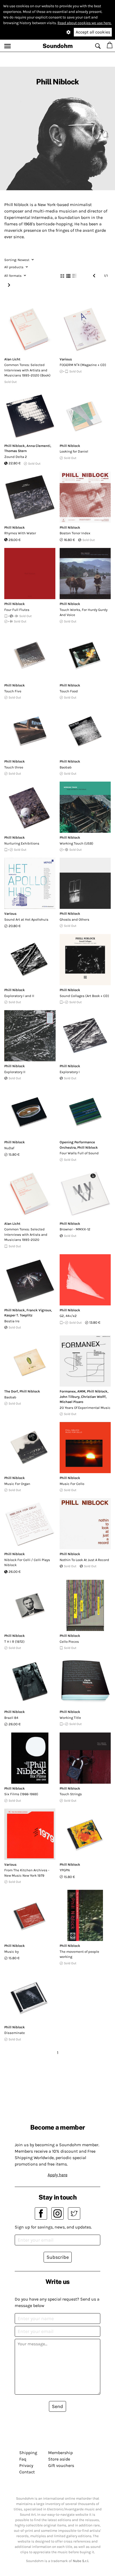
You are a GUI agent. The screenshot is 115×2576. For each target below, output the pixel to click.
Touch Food (69, 691)
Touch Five (13, 691)
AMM (81, 1391)
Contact (27, 2472)
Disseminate (15, 2033)
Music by (11, 1952)
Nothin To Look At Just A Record (84, 1560)
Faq (23, 2459)
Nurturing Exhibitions (22, 843)
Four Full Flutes (17, 610)
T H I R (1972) (14, 1642)
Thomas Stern (16, 451)
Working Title (70, 1718)
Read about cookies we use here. (85, 23)
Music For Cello (72, 1484)
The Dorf (11, 1391)
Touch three (14, 767)
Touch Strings (71, 1794)
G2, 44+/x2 (68, 1316)
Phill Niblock (15, 446)
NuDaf (9, 1148)
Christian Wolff (93, 1397)
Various (66, 359)
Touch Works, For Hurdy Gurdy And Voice (84, 612)
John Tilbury (70, 1397)
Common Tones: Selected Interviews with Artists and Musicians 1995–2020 (26, 1234)
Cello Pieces (69, 1642)
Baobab (66, 767)
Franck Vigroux (39, 1310)
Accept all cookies (93, 32)
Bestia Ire (12, 1321)
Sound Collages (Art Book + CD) (84, 996)
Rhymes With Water (20, 533)
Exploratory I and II (19, 996)
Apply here (57, 2175)
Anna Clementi (38, 446)
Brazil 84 (11, 1718)
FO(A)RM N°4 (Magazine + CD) (83, 365)
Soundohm (58, 46)
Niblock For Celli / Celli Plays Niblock (27, 1563)
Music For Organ (17, 1484)
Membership (60, 2453)
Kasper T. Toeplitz (18, 1315)
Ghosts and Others (74, 919)
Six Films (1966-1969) (21, 1794)
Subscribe (58, 2257)
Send (57, 2406)
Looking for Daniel (74, 451)
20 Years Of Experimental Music (85, 1408)
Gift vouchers (61, 2465)
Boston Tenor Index (75, 533)
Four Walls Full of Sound (79, 1153)
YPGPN (65, 1870)
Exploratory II (15, 1072)
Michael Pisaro (71, 1402)
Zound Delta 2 (16, 457)
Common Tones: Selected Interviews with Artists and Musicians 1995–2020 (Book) (27, 370)
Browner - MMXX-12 (75, 1229)
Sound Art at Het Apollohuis (26, 919)
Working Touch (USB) (76, 843)
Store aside (59, 2459)
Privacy (26, 2465)
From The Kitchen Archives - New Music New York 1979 (27, 1873)
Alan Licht (12, 359)
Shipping (28, 2453)
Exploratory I (70, 1072)
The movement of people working (79, 1954)
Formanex (68, 1391)
